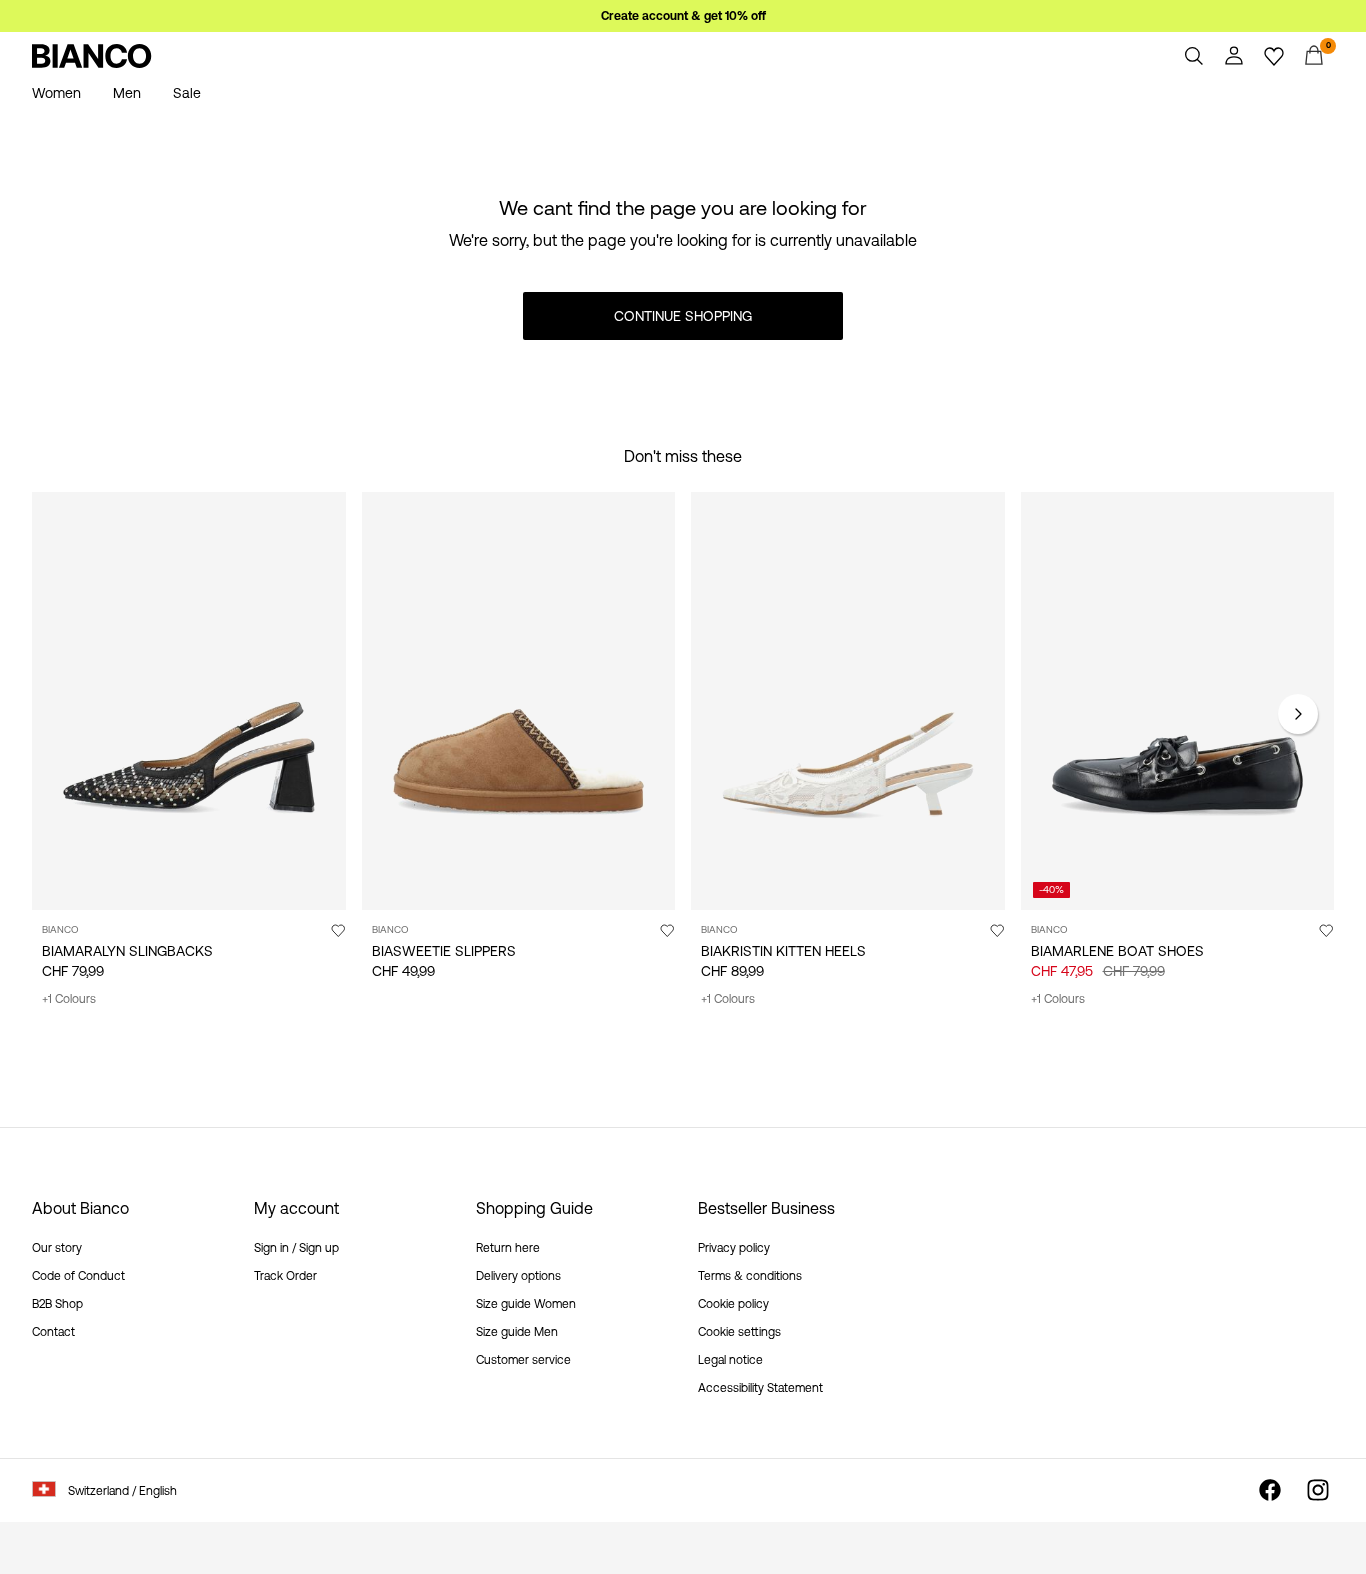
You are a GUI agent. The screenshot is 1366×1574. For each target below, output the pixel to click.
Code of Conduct (78, 1276)
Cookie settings (739, 1332)
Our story (57, 1248)
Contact (53, 1332)
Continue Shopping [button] (683, 316)
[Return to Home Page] (92, 56)
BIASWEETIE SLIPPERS (444, 951)
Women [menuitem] (56, 93)
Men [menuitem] (127, 93)
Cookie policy (733, 1304)
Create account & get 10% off (683, 16)
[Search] (1194, 56)
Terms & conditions (750, 1276)
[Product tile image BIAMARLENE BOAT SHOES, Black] (1178, 701)
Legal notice (730, 1360)
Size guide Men (517, 1332)
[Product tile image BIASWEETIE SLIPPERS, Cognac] (519, 701)
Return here (508, 1248)
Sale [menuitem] (187, 93)
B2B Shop (57, 1304)
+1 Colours (69, 999)
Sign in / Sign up (296, 1248)
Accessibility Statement (760, 1388)
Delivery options (518, 1276)
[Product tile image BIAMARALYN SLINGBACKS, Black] (189, 701)
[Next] (1298, 714)
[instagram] (1318, 1490)
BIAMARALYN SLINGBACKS (127, 951)
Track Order (285, 1276)
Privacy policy (734, 1248)
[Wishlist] (1274, 56)
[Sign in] (1234, 56)
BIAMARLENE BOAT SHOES (1117, 951)
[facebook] (1270, 1490)
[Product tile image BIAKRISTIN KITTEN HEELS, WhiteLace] (848, 701)
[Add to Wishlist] (338, 930)
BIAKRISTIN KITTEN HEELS (783, 951)
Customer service (523, 1360)
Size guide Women (526, 1304)
